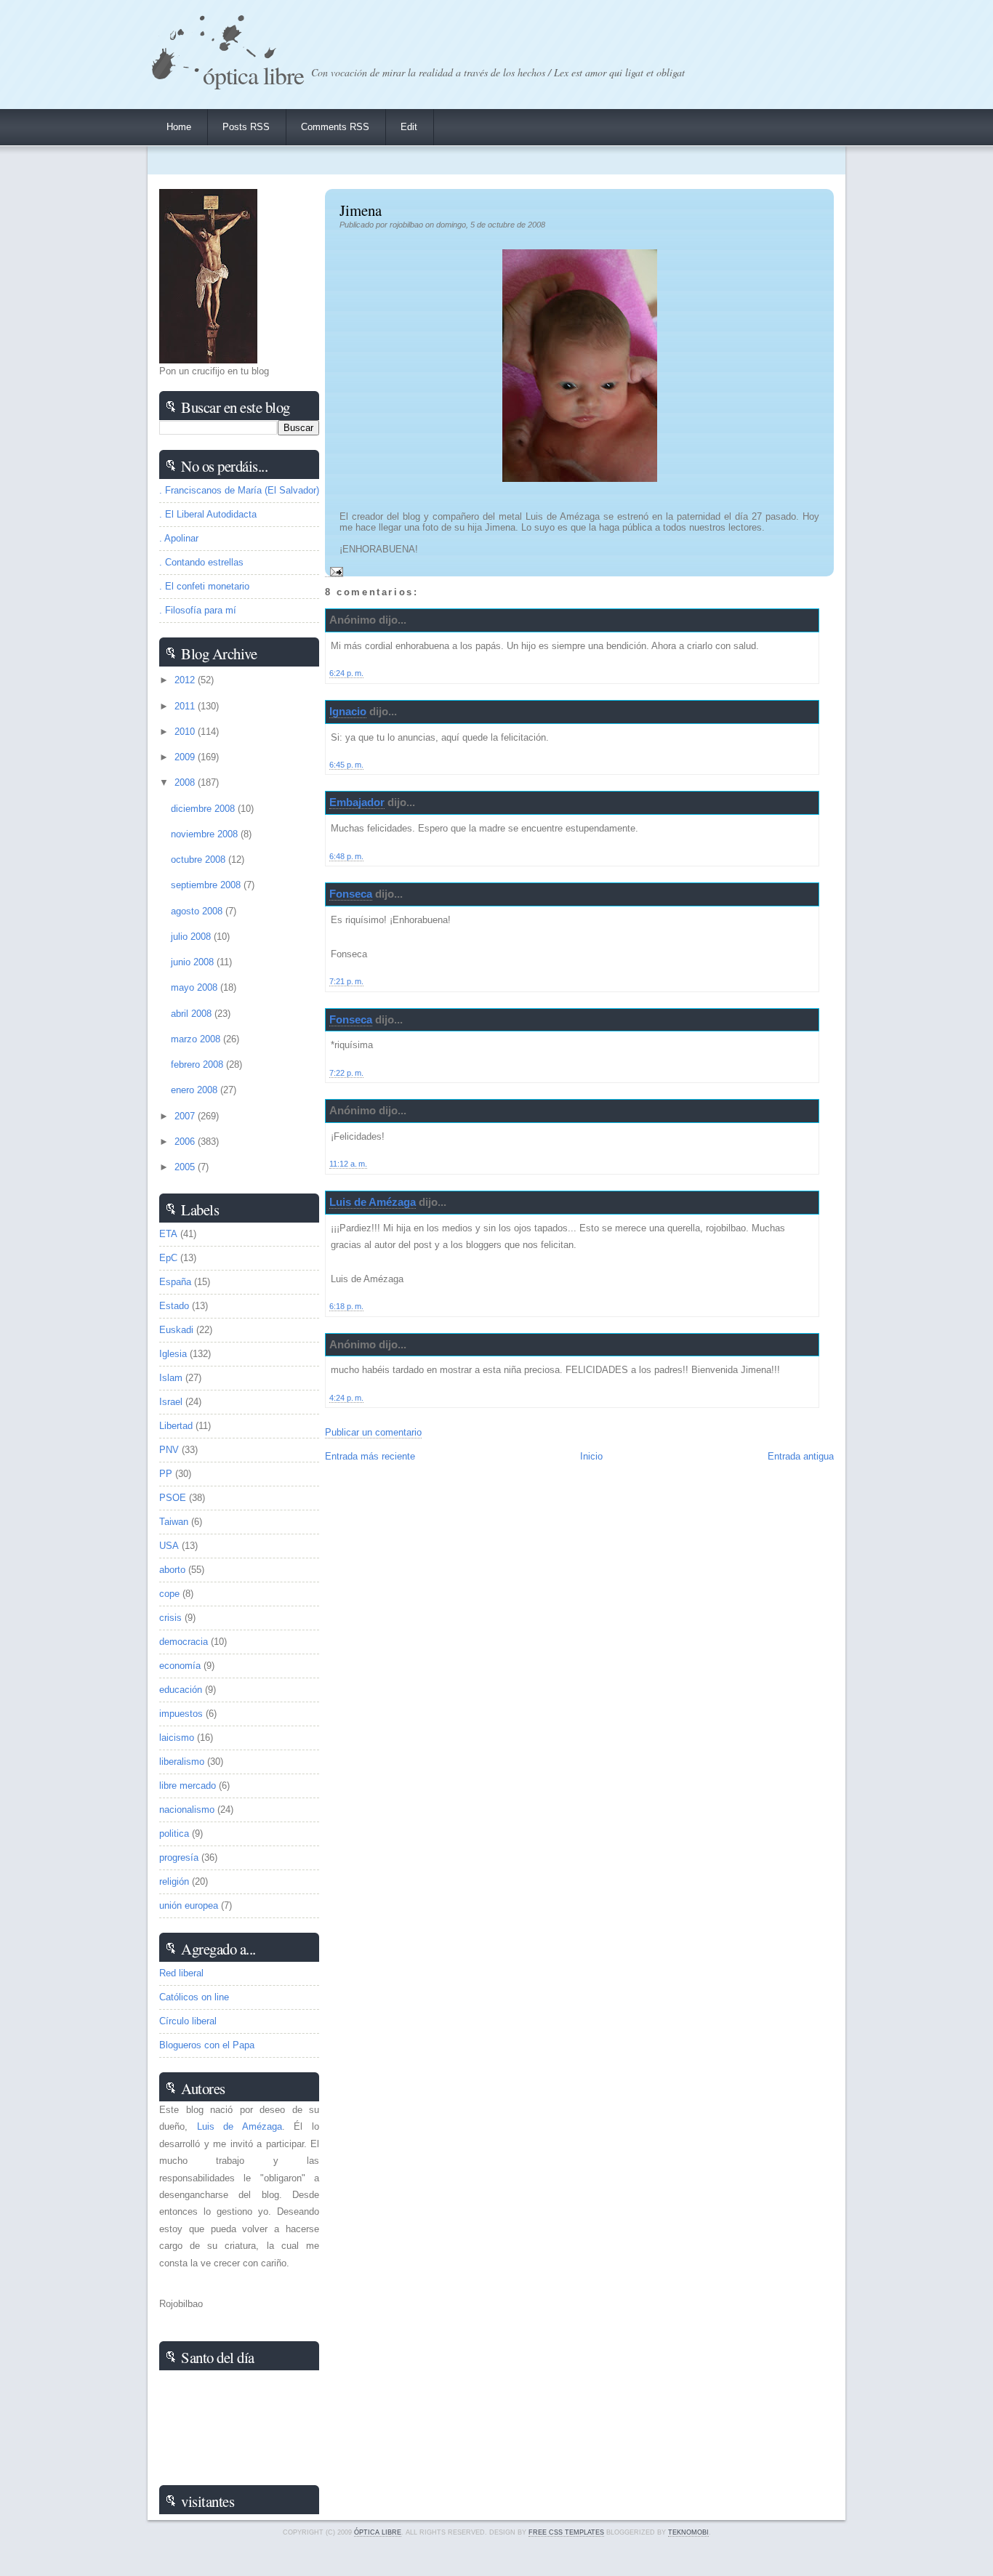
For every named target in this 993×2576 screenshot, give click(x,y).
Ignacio (348, 711)
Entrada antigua (801, 1456)
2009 (186, 757)
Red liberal (181, 1973)
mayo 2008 (196, 987)
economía (180, 1666)
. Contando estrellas (201, 562)
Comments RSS (335, 127)
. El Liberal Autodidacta (208, 514)
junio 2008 (194, 962)
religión (174, 1881)
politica (174, 1834)
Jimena (361, 210)
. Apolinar (179, 538)
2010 (186, 732)
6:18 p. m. (346, 1306)
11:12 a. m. (348, 1164)
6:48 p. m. (346, 856)
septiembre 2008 (207, 885)
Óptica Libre (253, 75)
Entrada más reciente (370, 1456)
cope (169, 1594)
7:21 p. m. (346, 981)
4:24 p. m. (346, 1398)
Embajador (357, 802)
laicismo (177, 1738)
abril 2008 (193, 1014)
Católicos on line (194, 1997)
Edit (409, 127)
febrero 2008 (198, 1064)
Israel (171, 1402)
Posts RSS (246, 127)
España (175, 1282)
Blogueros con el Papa (207, 2045)
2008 (186, 782)
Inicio (591, 1456)
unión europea (189, 1905)
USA (169, 1546)
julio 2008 (192, 937)
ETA (168, 1234)
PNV (169, 1450)
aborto (172, 1570)
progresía (179, 1857)
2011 (186, 706)
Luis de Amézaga (373, 1202)
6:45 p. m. (346, 765)
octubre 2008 (200, 860)
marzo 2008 (197, 1039)
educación (181, 1690)
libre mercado (188, 1786)
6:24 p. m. (346, 673)
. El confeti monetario (204, 586)
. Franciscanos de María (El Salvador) (239, 490)
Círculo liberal (188, 2021)
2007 (186, 1116)
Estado (174, 1306)
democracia (184, 1642)
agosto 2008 (198, 911)
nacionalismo (187, 1810)
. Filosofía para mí (198, 610)
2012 (186, 680)
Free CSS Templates (566, 2532)
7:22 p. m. (346, 1073)
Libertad (176, 1426)
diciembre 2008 (204, 809)
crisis (170, 1618)
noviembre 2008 (206, 834)
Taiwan (174, 1522)
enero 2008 (196, 1090)
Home (179, 127)
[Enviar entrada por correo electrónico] (334, 571)
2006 (186, 1142)
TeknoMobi (688, 2532)
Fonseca (351, 894)
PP (166, 1474)
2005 (186, 1167)
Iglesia (173, 1354)
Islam (171, 1378)
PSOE (173, 1498)
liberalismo (182, 1762)
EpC (168, 1258)
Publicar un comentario (373, 1432)
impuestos (181, 1714)
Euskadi (176, 1330)
